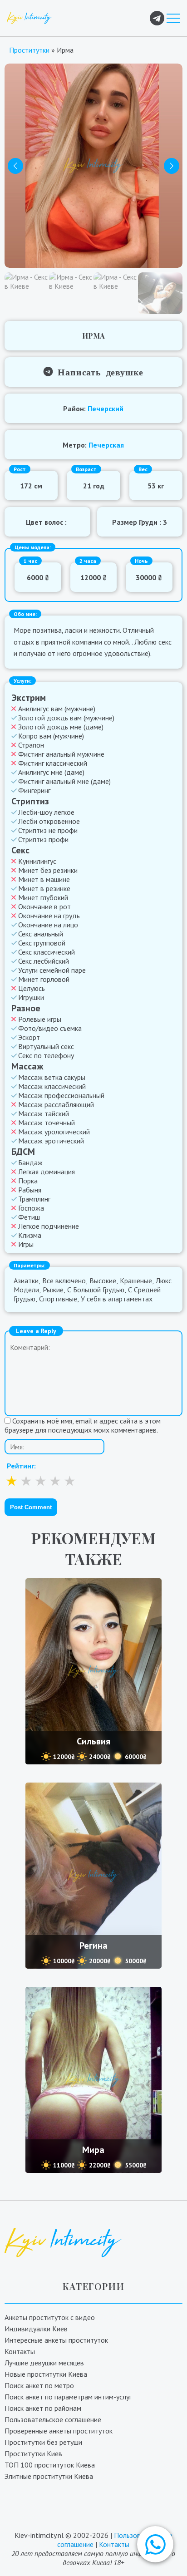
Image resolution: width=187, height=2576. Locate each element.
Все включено (64, 1281)
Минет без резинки (48, 870)
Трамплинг (34, 1199)
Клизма (30, 1235)
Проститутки (29, 50)
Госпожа (31, 1208)
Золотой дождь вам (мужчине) (66, 718)
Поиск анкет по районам (43, 2408)
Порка (28, 1181)
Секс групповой (42, 943)
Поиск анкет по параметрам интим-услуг (68, 2397)
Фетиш (29, 1217)
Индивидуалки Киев (36, 2329)
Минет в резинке (44, 888)
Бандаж (30, 1162)
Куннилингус (37, 861)
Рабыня (30, 1190)
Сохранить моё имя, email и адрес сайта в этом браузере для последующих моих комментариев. (83, 1425)
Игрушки (31, 997)
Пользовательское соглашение (53, 2419)
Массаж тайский (44, 1113)
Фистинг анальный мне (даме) (64, 781)
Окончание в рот (44, 906)
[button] (155, 2544)
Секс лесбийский (44, 961)
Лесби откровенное (49, 821)
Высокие (103, 1281)
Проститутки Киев (33, 2453)
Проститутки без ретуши (43, 2442)
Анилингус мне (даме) (51, 772)
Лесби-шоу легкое (46, 812)
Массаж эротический (51, 1141)
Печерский (106, 409)
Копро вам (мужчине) (51, 736)
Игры (26, 1244)
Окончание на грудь (49, 916)
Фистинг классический (53, 763)
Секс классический (47, 952)
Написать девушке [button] (98, 371)
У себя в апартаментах (117, 1299)
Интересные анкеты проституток (56, 2340)
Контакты (20, 2351)
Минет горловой (44, 979)
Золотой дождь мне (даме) (61, 727)
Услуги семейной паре (52, 970)
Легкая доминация (47, 1172)
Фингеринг (34, 790)
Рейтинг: (21, 1466)
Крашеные (136, 1281)
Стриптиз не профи (48, 830)
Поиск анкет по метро (39, 2385)
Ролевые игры (40, 1019)
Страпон (31, 745)
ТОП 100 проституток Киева (50, 2465)
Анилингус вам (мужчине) (57, 709)
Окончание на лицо (48, 925)
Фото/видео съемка (50, 1028)
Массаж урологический (54, 1132)
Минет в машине (44, 879)
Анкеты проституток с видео (50, 2317)
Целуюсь (32, 988)
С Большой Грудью (96, 1290)
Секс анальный (41, 934)
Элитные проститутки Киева (49, 2476)
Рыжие (53, 1290)
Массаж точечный (47, 1123)
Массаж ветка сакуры (52, 1077)
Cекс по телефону (46, 1055)
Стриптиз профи (43, 839)
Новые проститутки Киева (46, 2374)
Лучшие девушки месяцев (44, 2363)
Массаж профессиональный (61, 1095)
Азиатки (26, 1281)
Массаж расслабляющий (56, 1104)
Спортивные (58, 1299)
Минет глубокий (43, 897)
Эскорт (29, 1037)
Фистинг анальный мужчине (61, 754)
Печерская (106, 445)
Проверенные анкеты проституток (59, 2431)
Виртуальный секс (46, 1046)
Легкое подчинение (49, 1226)
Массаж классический (52, 1086)
